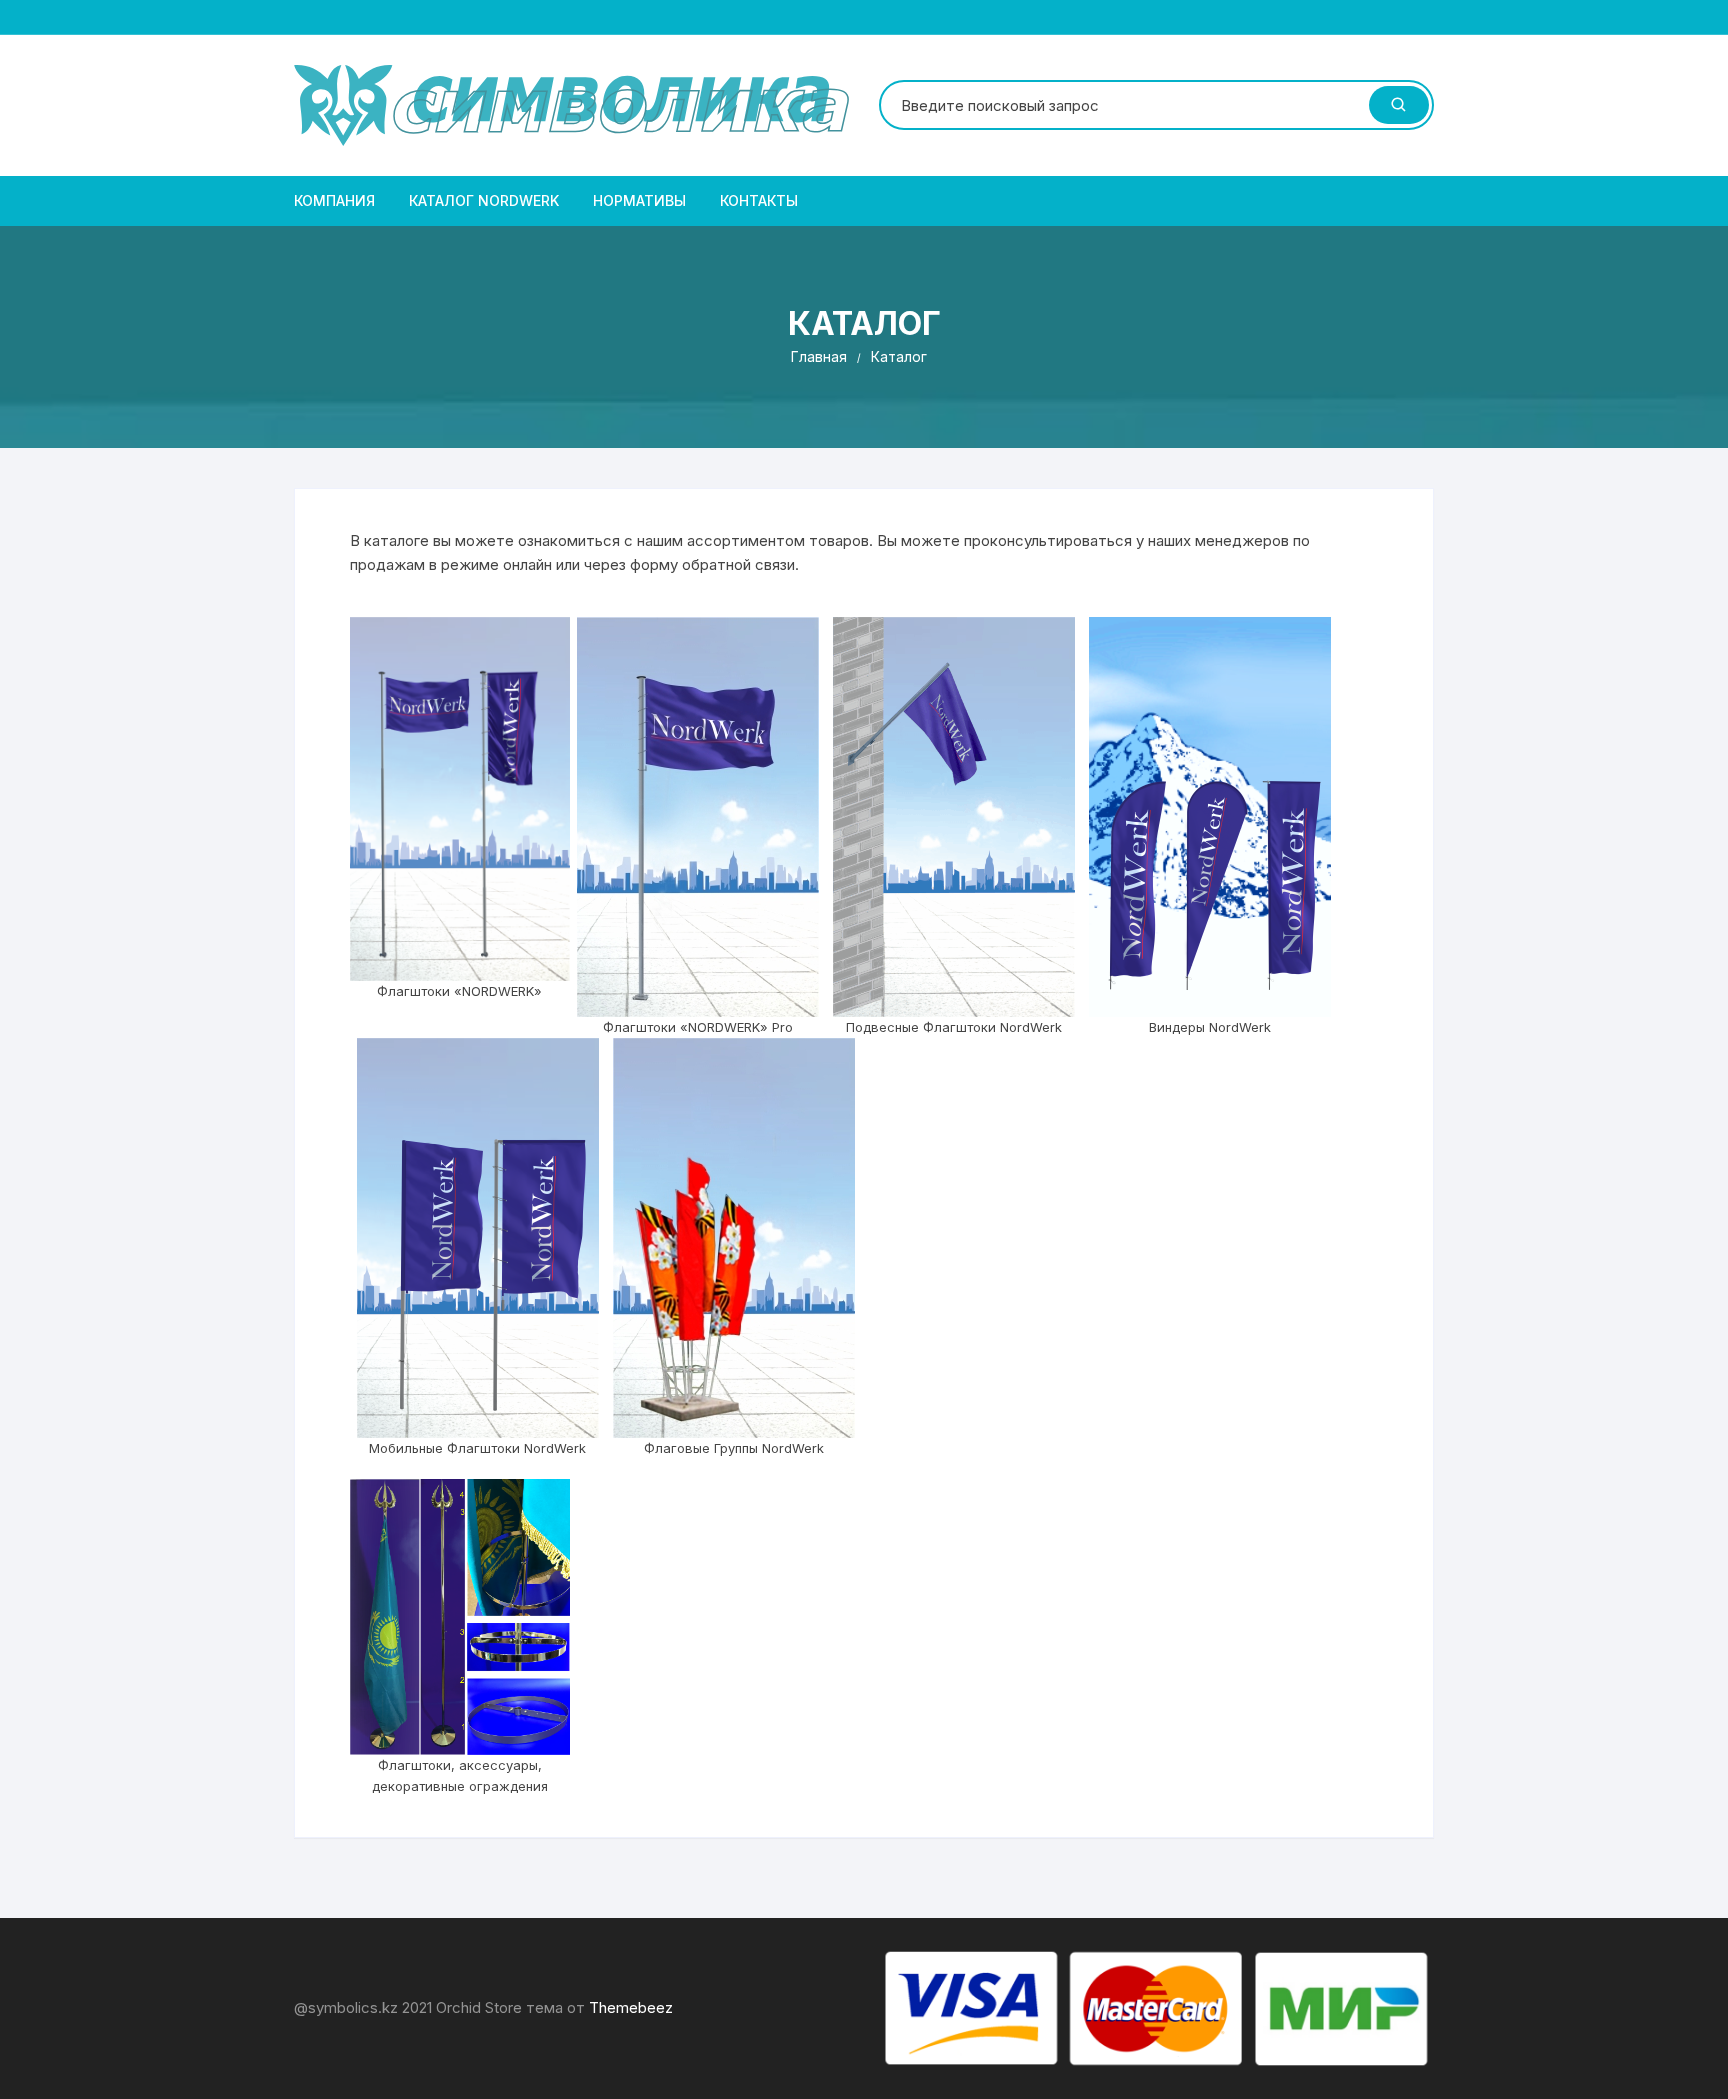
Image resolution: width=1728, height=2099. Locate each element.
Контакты (759, 200)
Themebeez (631, 2007)
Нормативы (639, 200)
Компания (334, 200)
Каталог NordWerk (484, 200)
